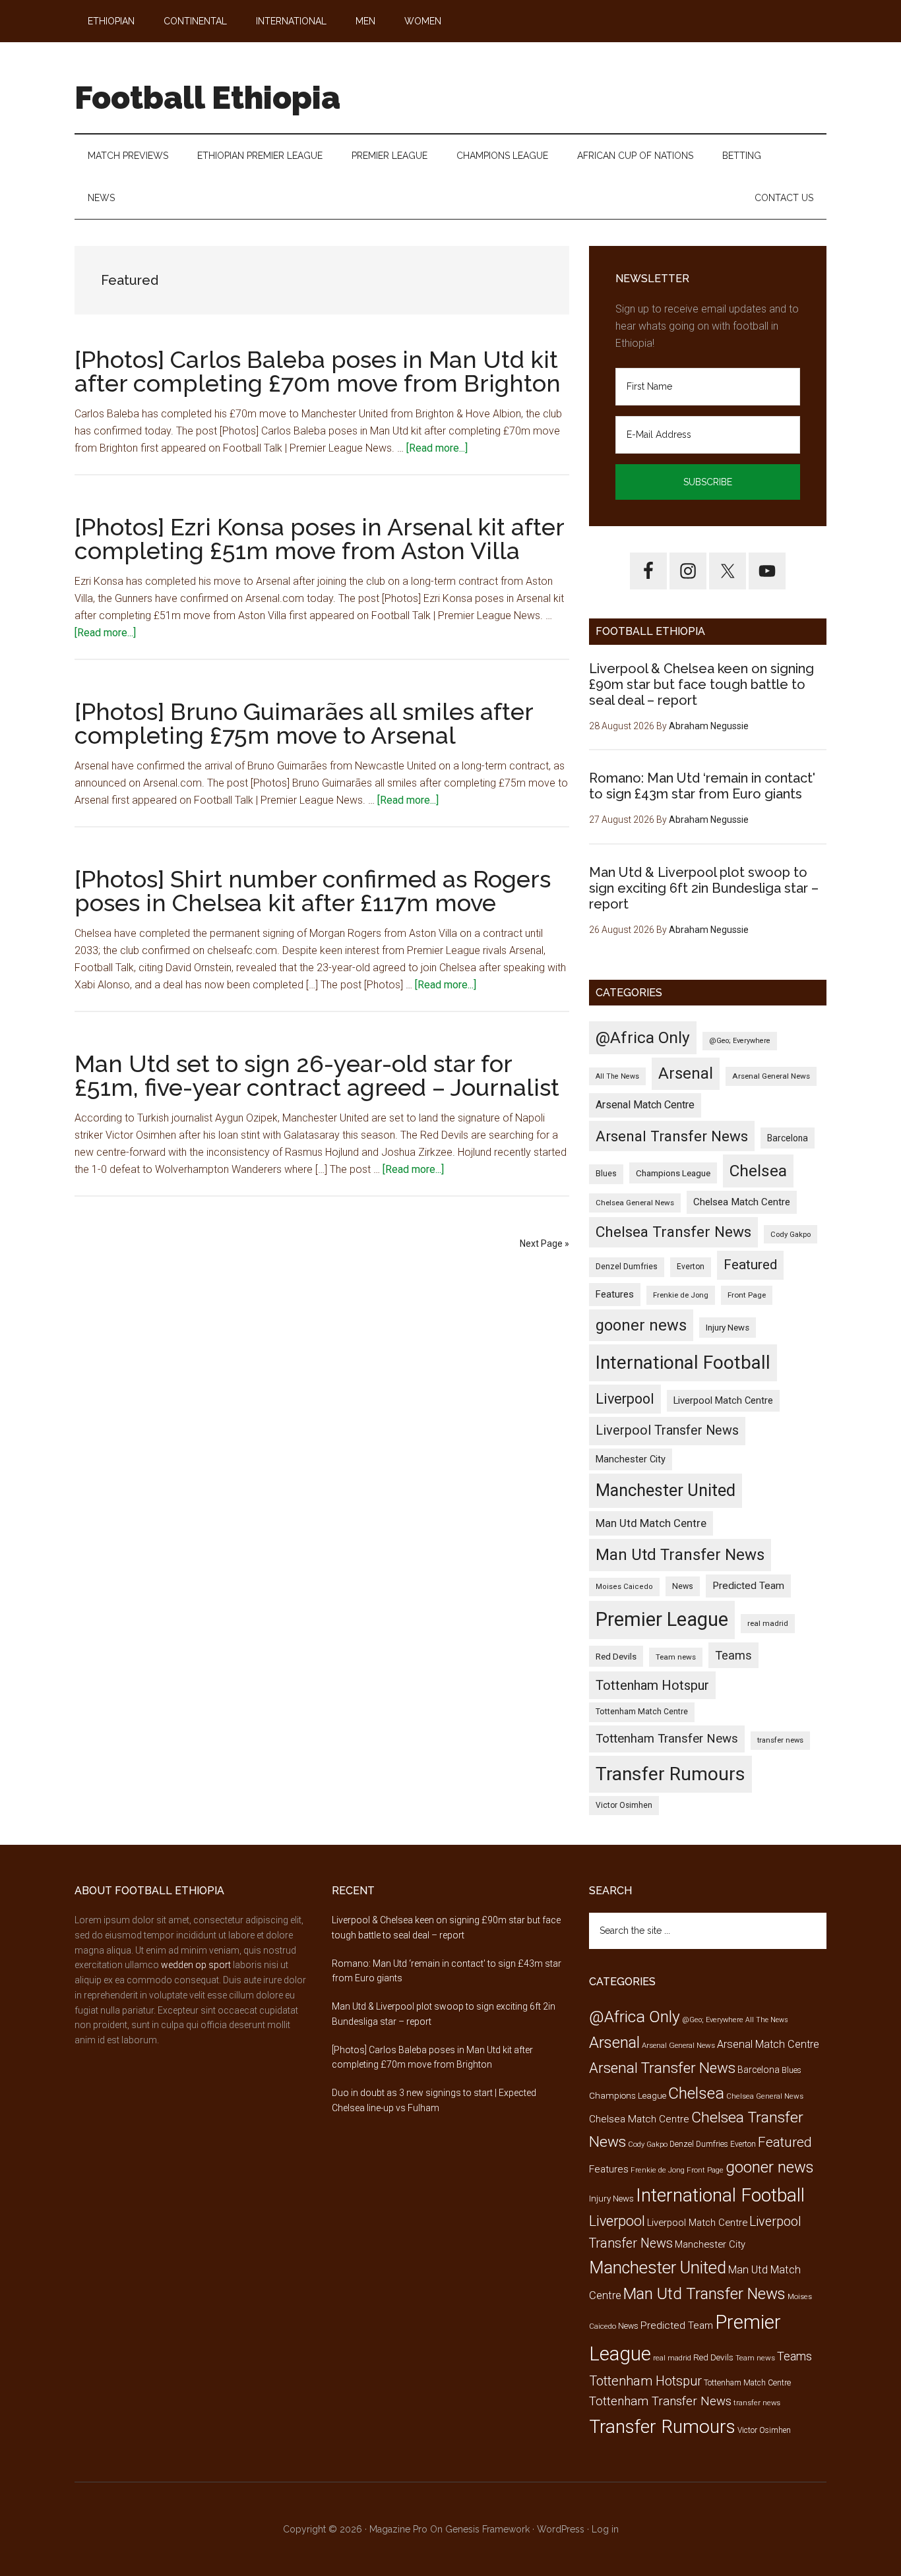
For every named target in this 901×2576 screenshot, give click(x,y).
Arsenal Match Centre (645, 1105)
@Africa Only (643, 1037)
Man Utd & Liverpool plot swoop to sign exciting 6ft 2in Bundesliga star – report (704, 888)
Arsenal (686, 1073)
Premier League (662, 1619)
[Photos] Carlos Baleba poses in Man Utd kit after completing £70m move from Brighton (318, 371)
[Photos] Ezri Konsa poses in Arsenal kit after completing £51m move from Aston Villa (319, 539)
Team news (676, 1657)
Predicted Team (748, 1586)
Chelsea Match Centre (742, 1202)
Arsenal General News (771, 1076)
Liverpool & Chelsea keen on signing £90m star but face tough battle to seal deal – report (701, 684)
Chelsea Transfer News (673, 1232)
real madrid (768, 1623)
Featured (750, 1265)
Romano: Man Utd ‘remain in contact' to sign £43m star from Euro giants (702, 786)
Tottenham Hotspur (652, 1685)
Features (615, 1294)
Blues (606, 1174)
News (683, 1586)
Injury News (728, 1328)
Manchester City (631, 1459)
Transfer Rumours (670, 1774)
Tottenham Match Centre (642, 1712)
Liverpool (625, 1399)
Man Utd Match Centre (651, 1523)
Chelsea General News (635, 1203)
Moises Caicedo (624, 1587)
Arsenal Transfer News (672, 1136)
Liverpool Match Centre (723, 1400)
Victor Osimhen (624, 1805)
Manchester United (666, 1490)
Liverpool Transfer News (667, 1430)
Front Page (747, 1295)
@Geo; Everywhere (740, 1041)
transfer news (780, 1740)
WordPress (561, 2529)
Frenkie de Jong (681, 1295)
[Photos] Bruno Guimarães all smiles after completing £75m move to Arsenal (304, 723)
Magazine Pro (398, 2529)
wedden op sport (196, 1965)
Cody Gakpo (791, 1234)
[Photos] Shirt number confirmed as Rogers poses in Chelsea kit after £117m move (313, 891)
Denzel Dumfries (627, 1267)
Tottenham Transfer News (667, 1739)
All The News (617, 1076)
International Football (683, 1363)
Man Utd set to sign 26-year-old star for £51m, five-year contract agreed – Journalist (317, 1075)
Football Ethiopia (207, 98)
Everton (691, 1267)
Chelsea (758, 1171)
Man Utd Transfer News (680, 1555)
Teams (733, 1655)
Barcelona (788, 1138)
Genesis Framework (487, 2529)
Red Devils (616, 1656)
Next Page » (544, 1243)
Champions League (673, 1173)
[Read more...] (437, 448)
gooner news (641, 1325)
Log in (605, 2529)
